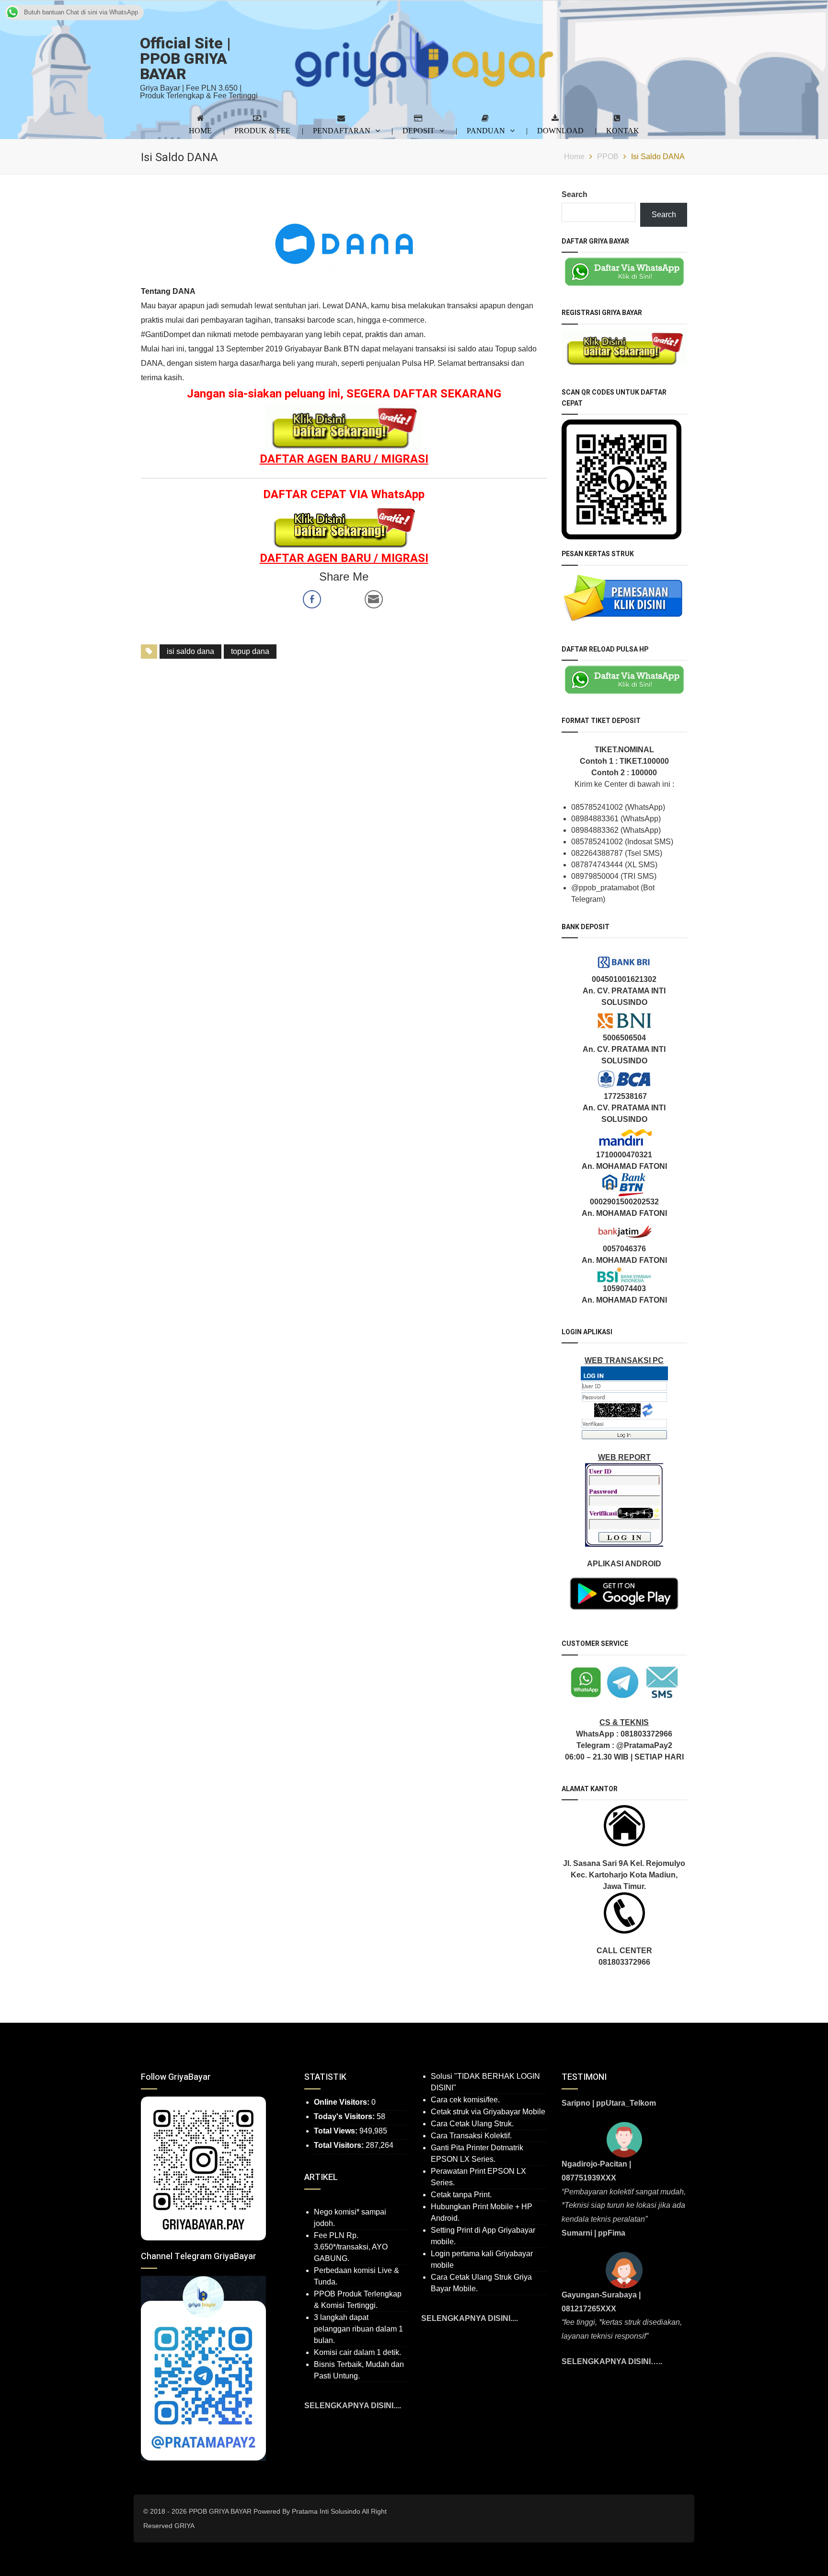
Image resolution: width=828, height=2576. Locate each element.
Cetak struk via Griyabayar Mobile (488, 2112)
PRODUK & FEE (262, 130)
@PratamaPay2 (644, 1745)
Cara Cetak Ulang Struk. (472, 2124)
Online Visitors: (343, 2102)
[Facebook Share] (312, 599)
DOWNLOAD (560, 130)
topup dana (250, 651)
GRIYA (184, 2526)
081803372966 (646, 1734)
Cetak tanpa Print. (461, 2195)
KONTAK (623, 130)
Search (575, 194)
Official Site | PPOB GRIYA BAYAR (185, 59)
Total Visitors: (340, 2145)
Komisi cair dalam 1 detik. (357, 2352)
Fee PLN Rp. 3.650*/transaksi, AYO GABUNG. (351, 2247)
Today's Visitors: (345, 2116)
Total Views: (337, 2131)
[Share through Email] (374, 599)
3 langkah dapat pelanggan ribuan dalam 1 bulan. (358, 2329)
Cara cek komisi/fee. (465, 2100)
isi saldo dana (190, 651)
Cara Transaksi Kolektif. (471, 2136)
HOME (200, 130)
